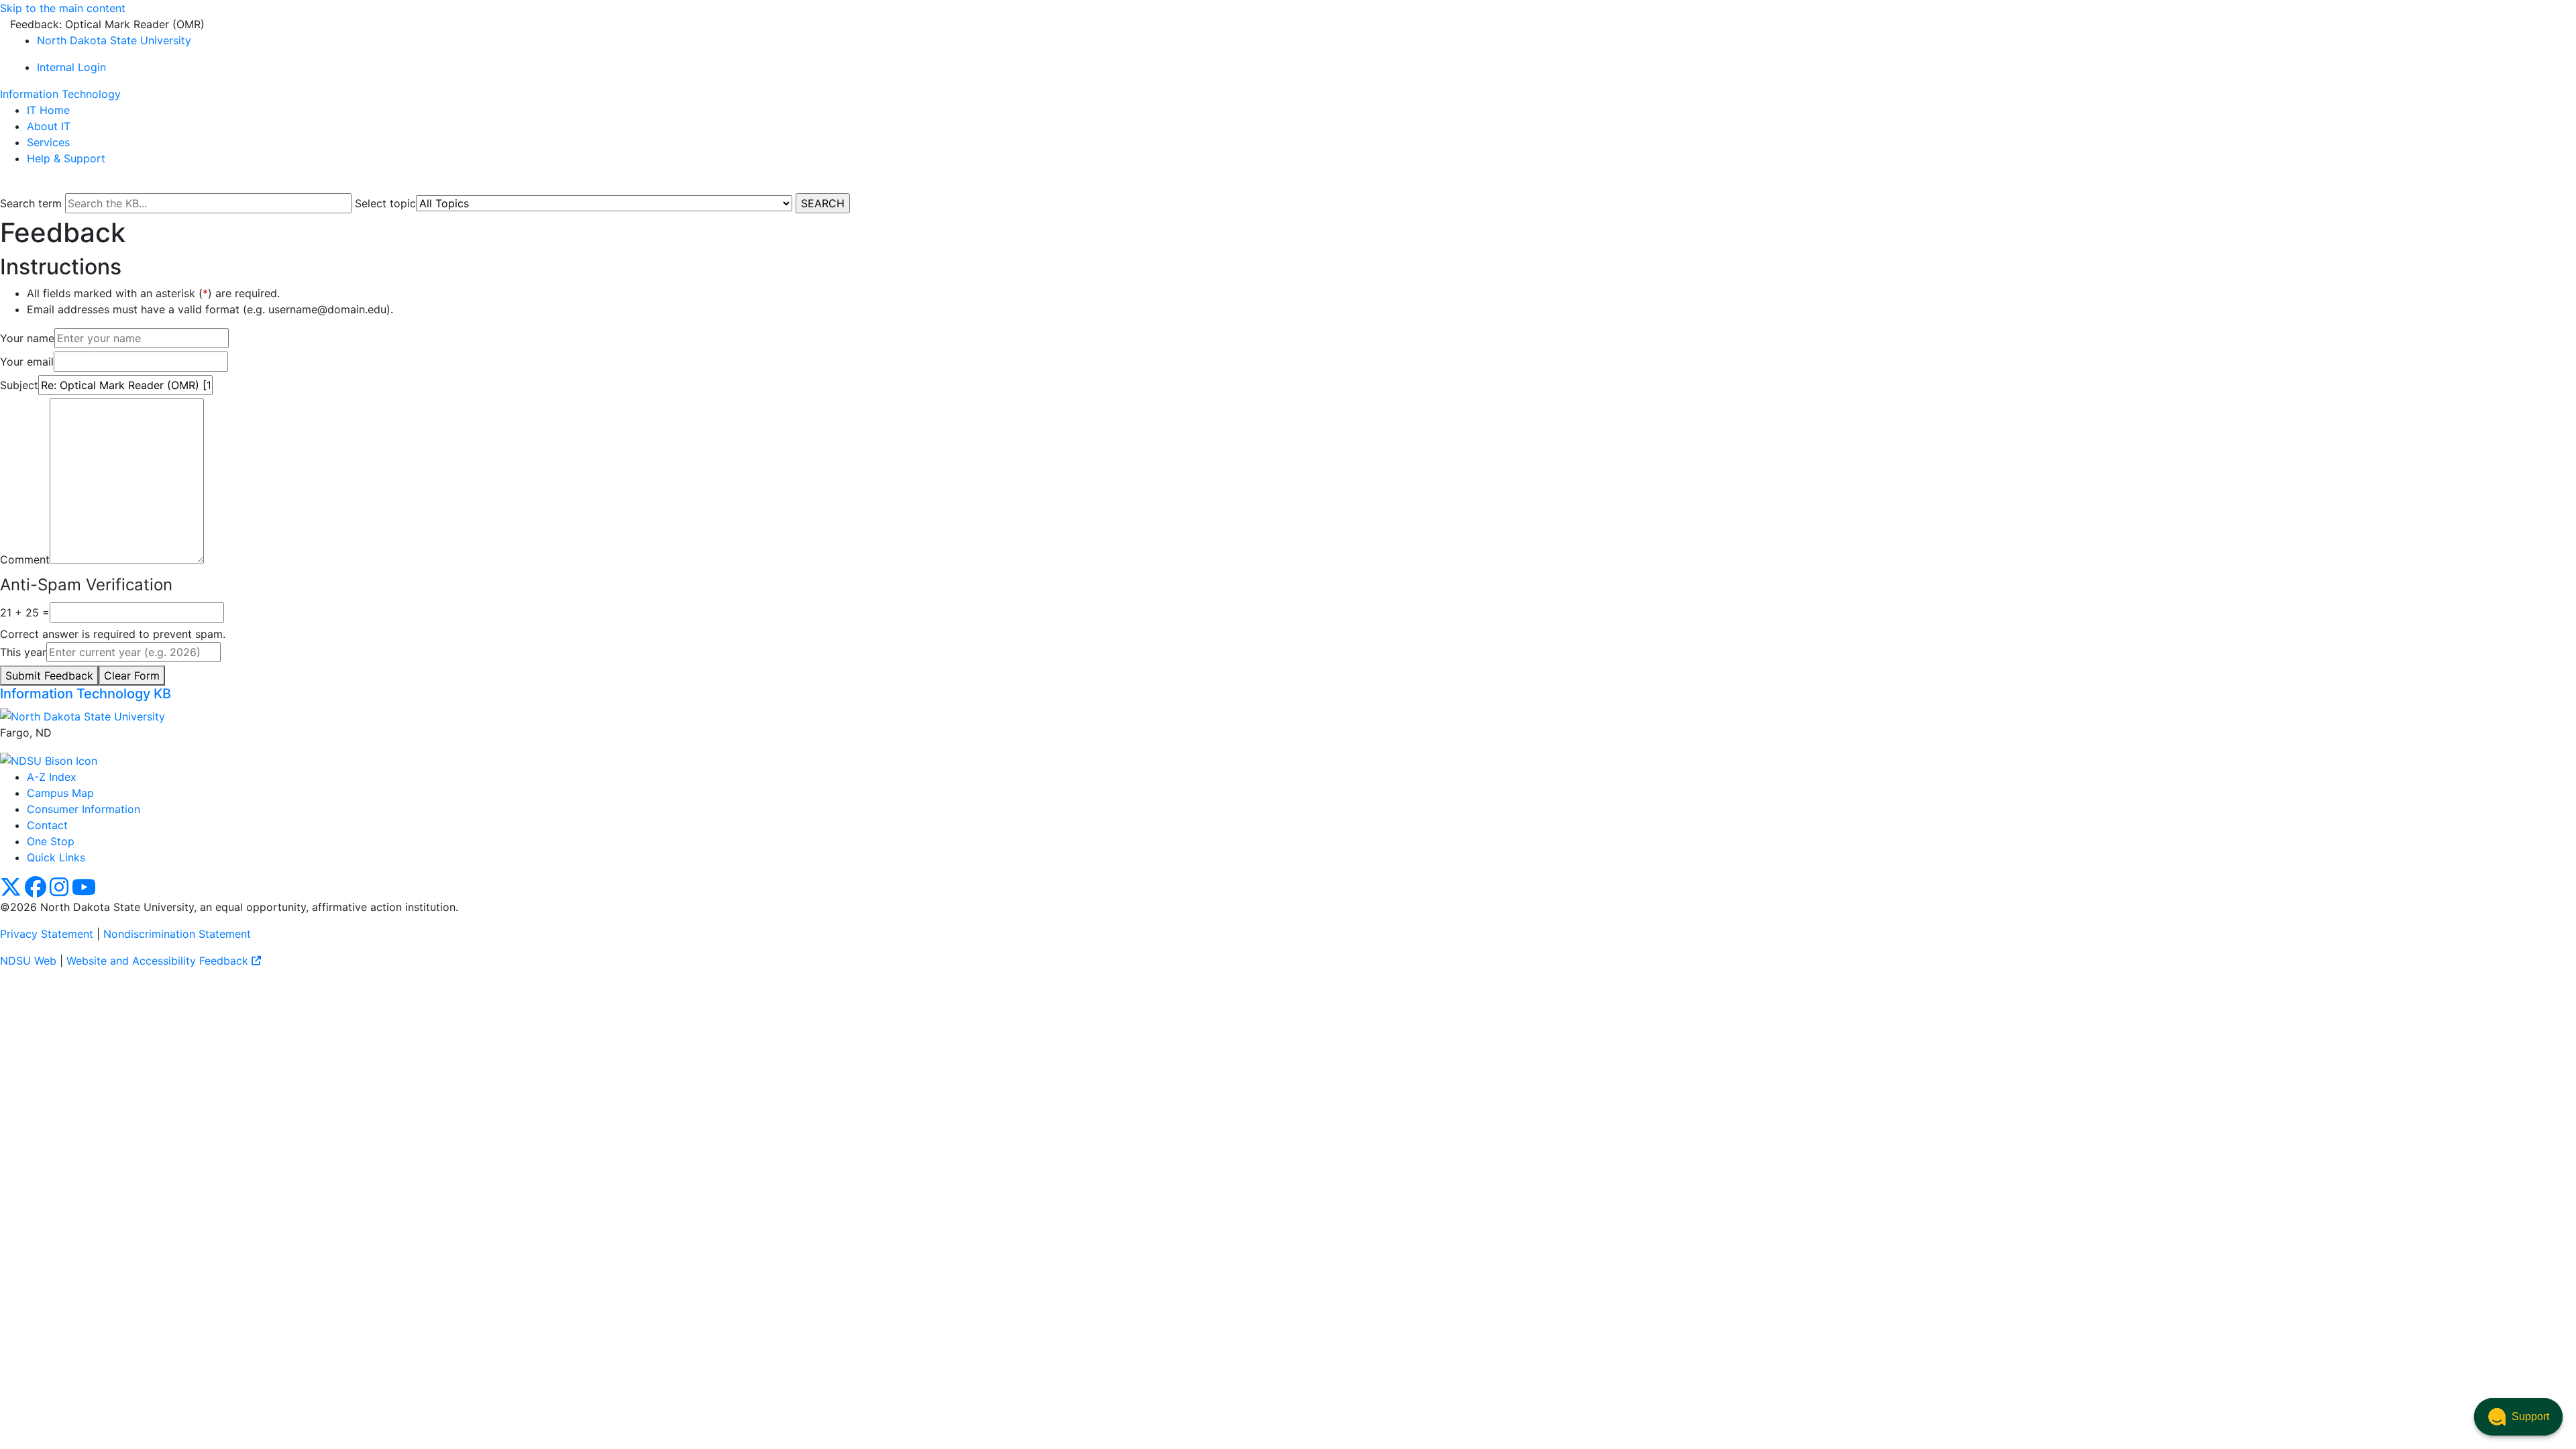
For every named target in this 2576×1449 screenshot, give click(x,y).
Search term (31, 203)
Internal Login (71, 67)
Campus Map (60, 793)
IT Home (48, 110)
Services (48, 142)
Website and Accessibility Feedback (159, 961)
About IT (49, 126)
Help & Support (66, 158)
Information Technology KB (86, 694)
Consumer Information (84, 809)
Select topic (385, 203)
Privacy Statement (47, 934)
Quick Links (56, 857)
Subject (19, 385)
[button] (2518, 1417)
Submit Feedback (49, 676)
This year (23, 652)
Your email (27, 362)
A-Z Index (52, 777)
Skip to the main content (63, 8)
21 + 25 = (25, 612)
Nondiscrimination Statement (177, 934)
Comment (25, 559)
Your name (27, 338)
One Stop (51, 841)
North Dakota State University (114, 40)
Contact (47, 825)
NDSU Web (28, 961)
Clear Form (132, 676)
